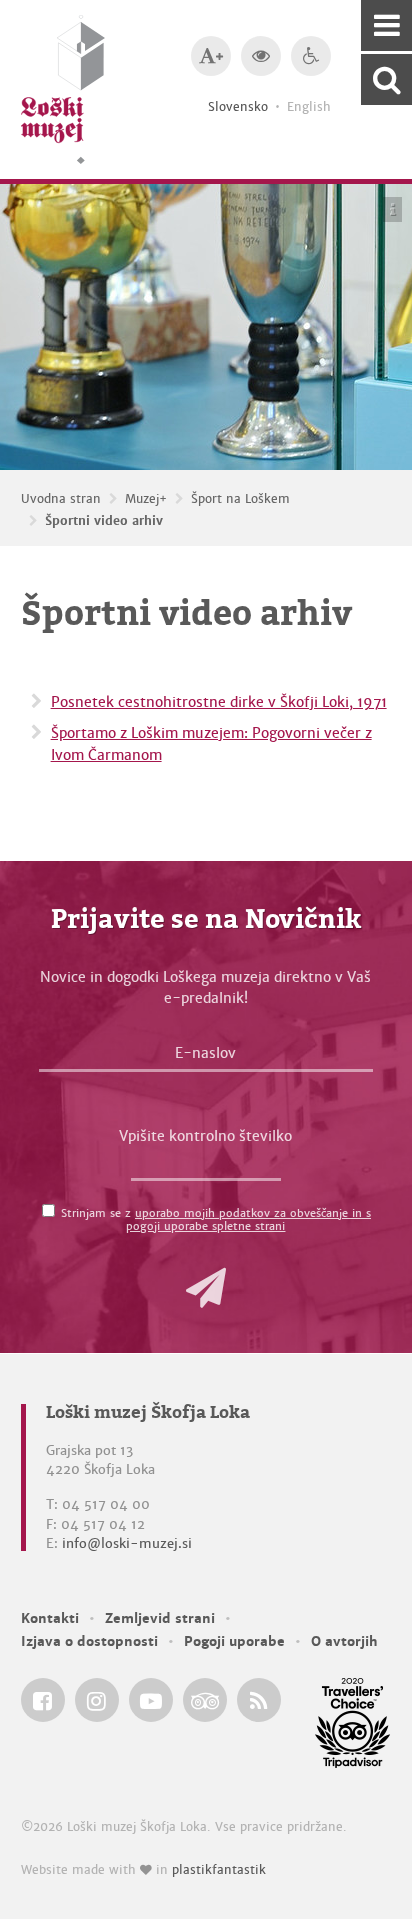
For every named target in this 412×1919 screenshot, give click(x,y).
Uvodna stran (61, 499)
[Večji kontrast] (261, 56)
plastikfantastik (219, 1870)
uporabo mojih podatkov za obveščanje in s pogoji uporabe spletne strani (248, 1219)
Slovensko (238, 107)
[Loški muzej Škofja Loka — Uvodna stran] (63, 89)
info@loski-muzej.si (127, 1543)
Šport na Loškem (240, 499)
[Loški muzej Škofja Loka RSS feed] (259, 1700)
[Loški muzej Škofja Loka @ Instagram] (97, 1700)
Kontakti (50, 1618)
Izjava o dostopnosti (89, 1641)
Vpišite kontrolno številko (205, 1136)
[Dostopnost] (311, 56)
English (309, 107)
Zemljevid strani (160, 1618)
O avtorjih (344, 1641)
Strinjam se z (216, 1219)
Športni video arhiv (104, 521)
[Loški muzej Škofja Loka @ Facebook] (43, 1700)
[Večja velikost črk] (211, 56)
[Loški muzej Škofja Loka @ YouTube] (151, 1700)
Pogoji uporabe (234, 1641)
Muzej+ (146, 499)
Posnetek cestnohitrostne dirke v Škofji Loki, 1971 (219, 702)
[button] (206, 1288)
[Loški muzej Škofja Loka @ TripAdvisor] (205, 1700)
